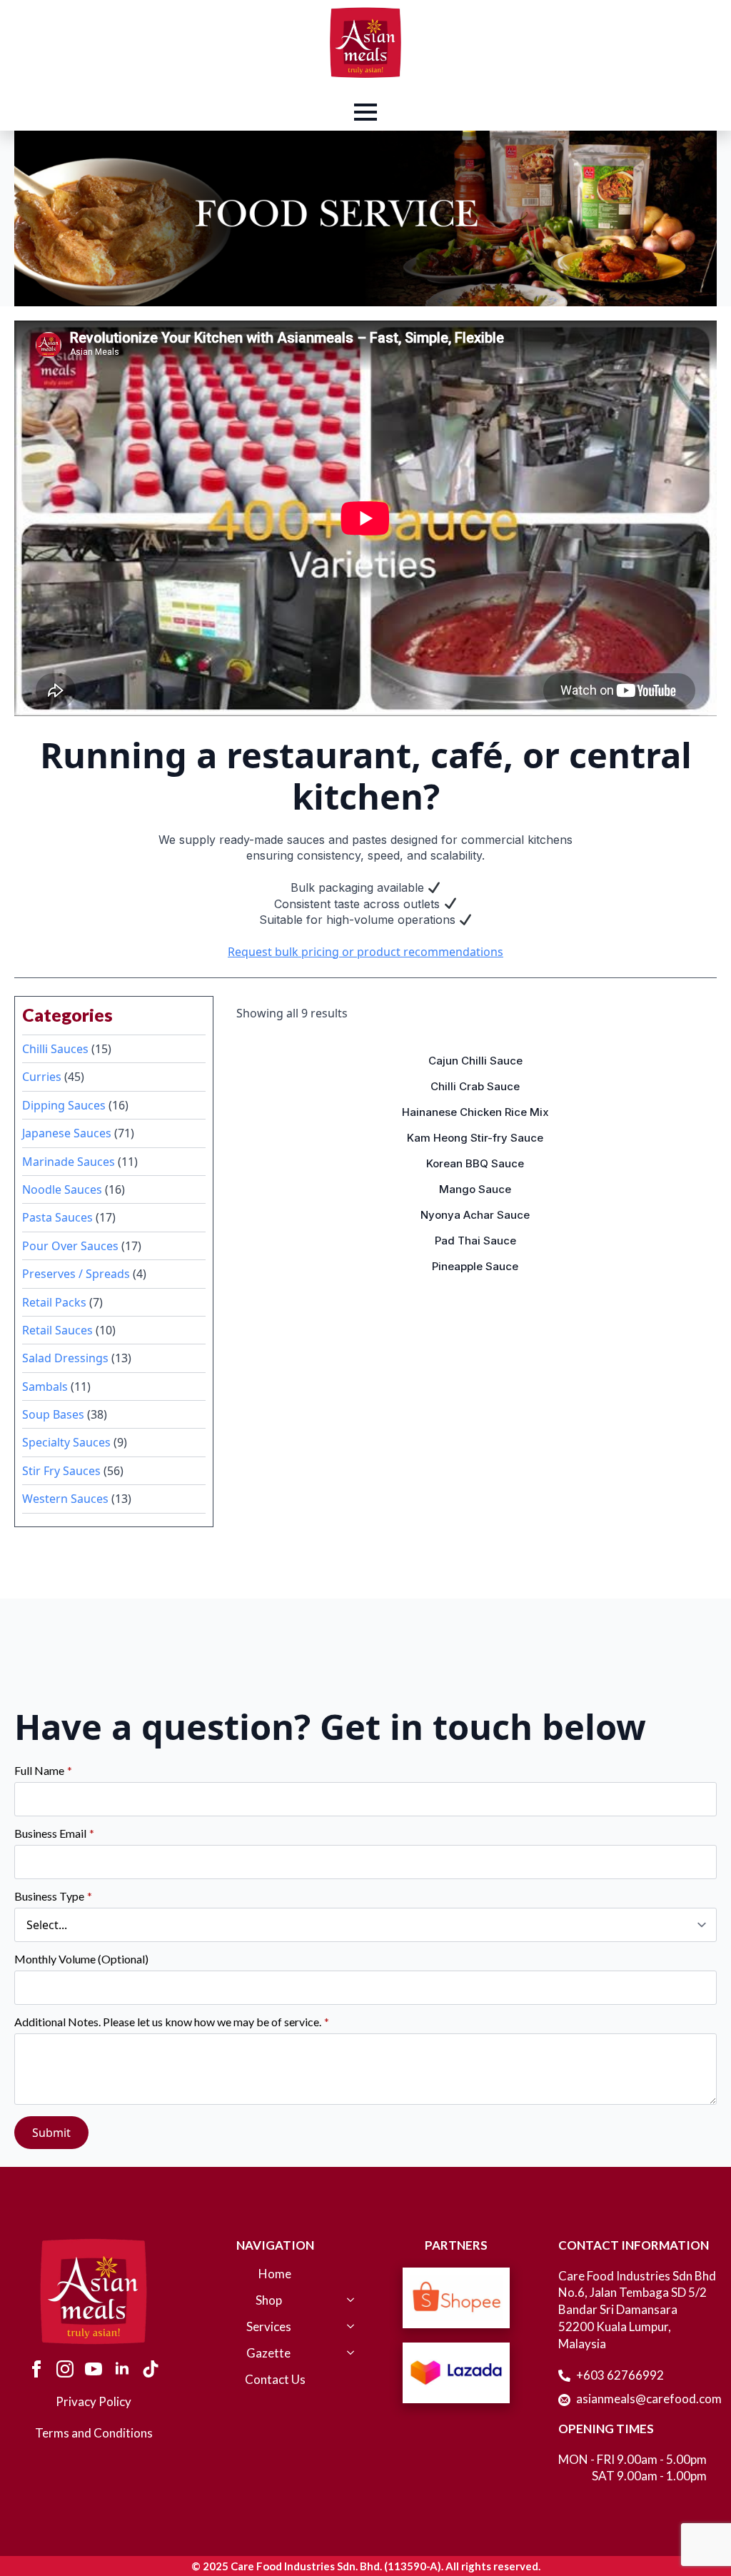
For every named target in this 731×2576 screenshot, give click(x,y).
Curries (42, 1077)
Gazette (268, 2354)
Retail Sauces (57, 1330)
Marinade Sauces (69, 1162)
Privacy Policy (94, 2401)
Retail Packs (54, 1302)
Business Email (54, 1833)
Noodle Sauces (62, 1189)
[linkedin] (122, 2369)
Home (275, 2274)
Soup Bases (53, 1414)
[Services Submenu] (348, 2334)
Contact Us (275, 2380)
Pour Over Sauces (70, 1246)
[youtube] (94, 2369)
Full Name (43, 1771)
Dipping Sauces (64, 1105)
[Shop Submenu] (348, 2307)
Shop (269, 2301)
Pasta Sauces (57, 1217)
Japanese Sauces (67, 1133)
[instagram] (65, 2369)
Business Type (53, 1896)
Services (269, 2327)
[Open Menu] (365, 112)
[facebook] (36, 2369)
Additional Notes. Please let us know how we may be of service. (172, 2022)
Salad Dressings (65, 1358)
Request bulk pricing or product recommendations (365, 952)
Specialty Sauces (66, 1442)
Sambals (45, 1387)
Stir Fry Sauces (61, 1471)
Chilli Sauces (55, 1049)
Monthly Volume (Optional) (81, 1959)
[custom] (151, 2369)
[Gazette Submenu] (348, 2360)
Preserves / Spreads (76, 1274)
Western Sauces (65, 1499)
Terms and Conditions (94, 2433)
